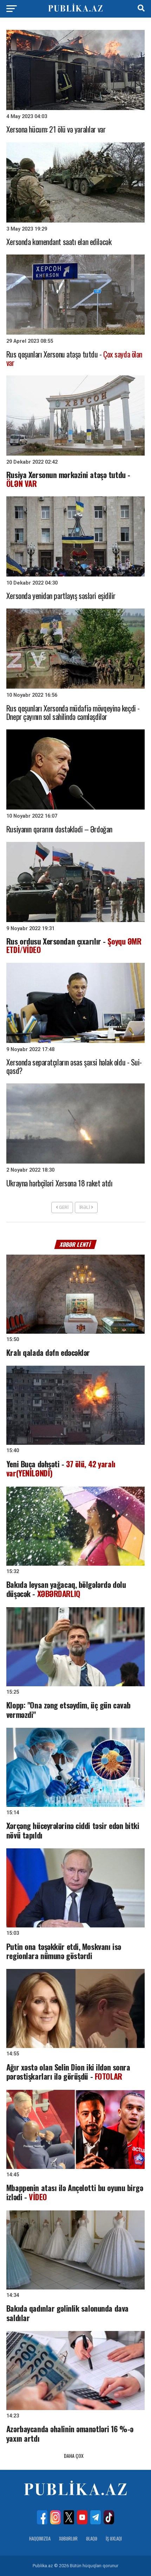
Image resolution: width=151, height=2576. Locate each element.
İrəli (85, 1207)
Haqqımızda (40, 2539)
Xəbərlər (68, 2539)
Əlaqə (92, 2539)
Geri (63, 1207)
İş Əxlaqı (114, 2539)
